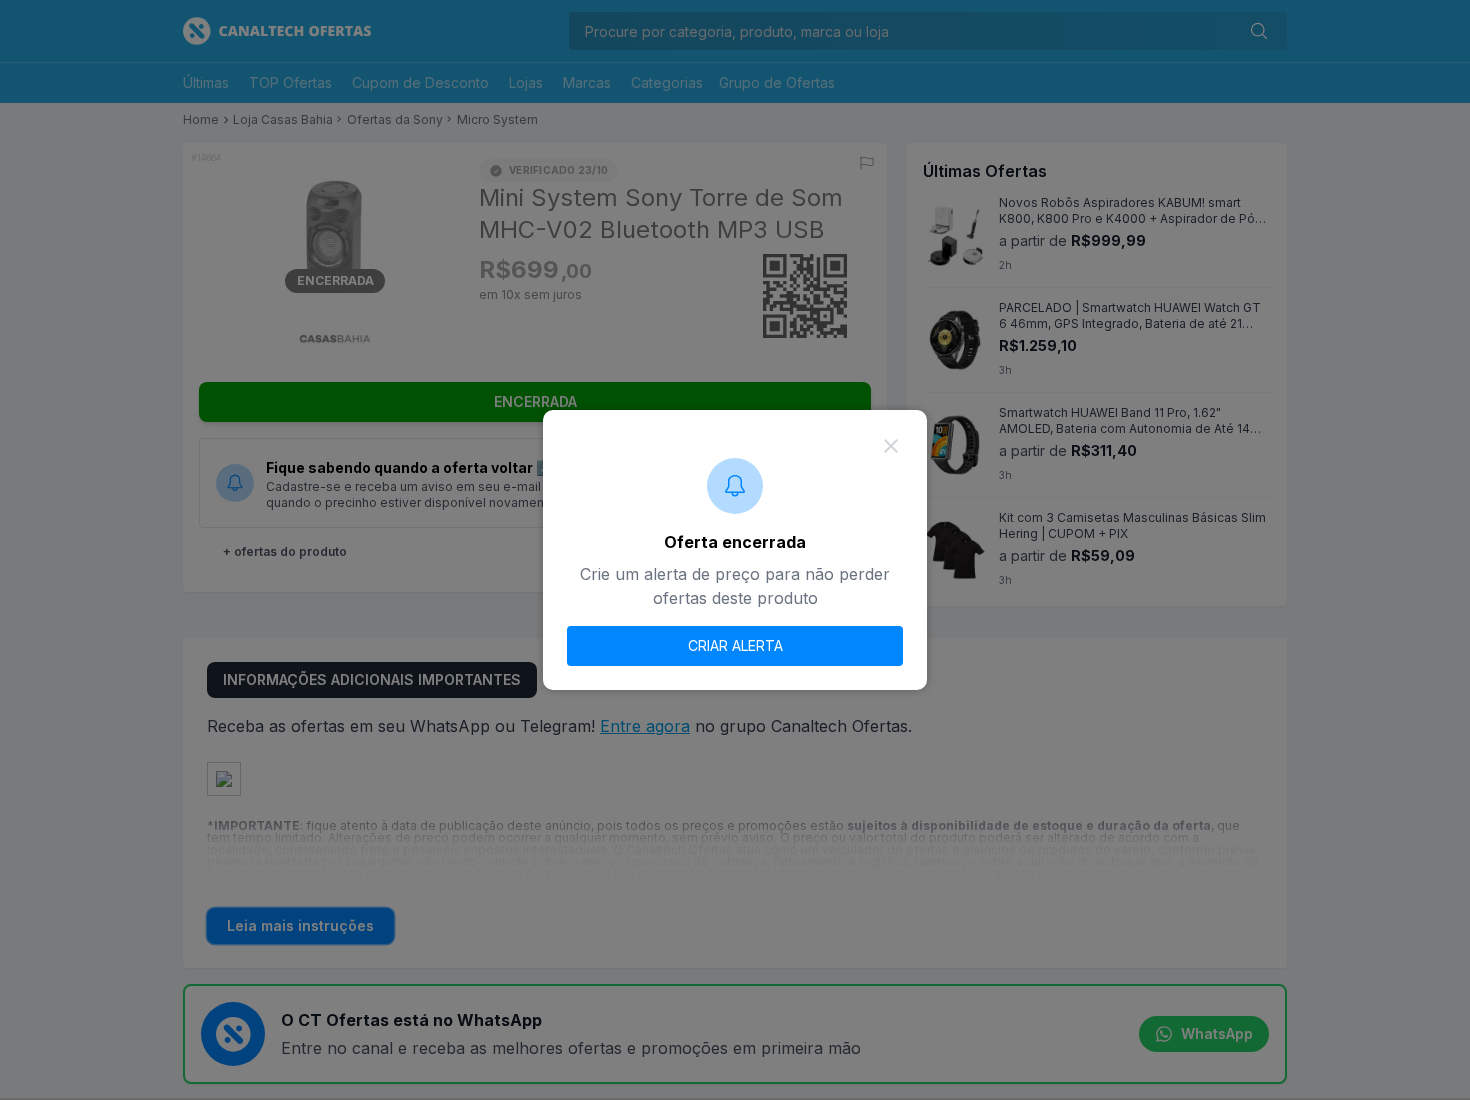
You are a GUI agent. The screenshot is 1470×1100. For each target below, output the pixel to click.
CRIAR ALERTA (735, 645)
